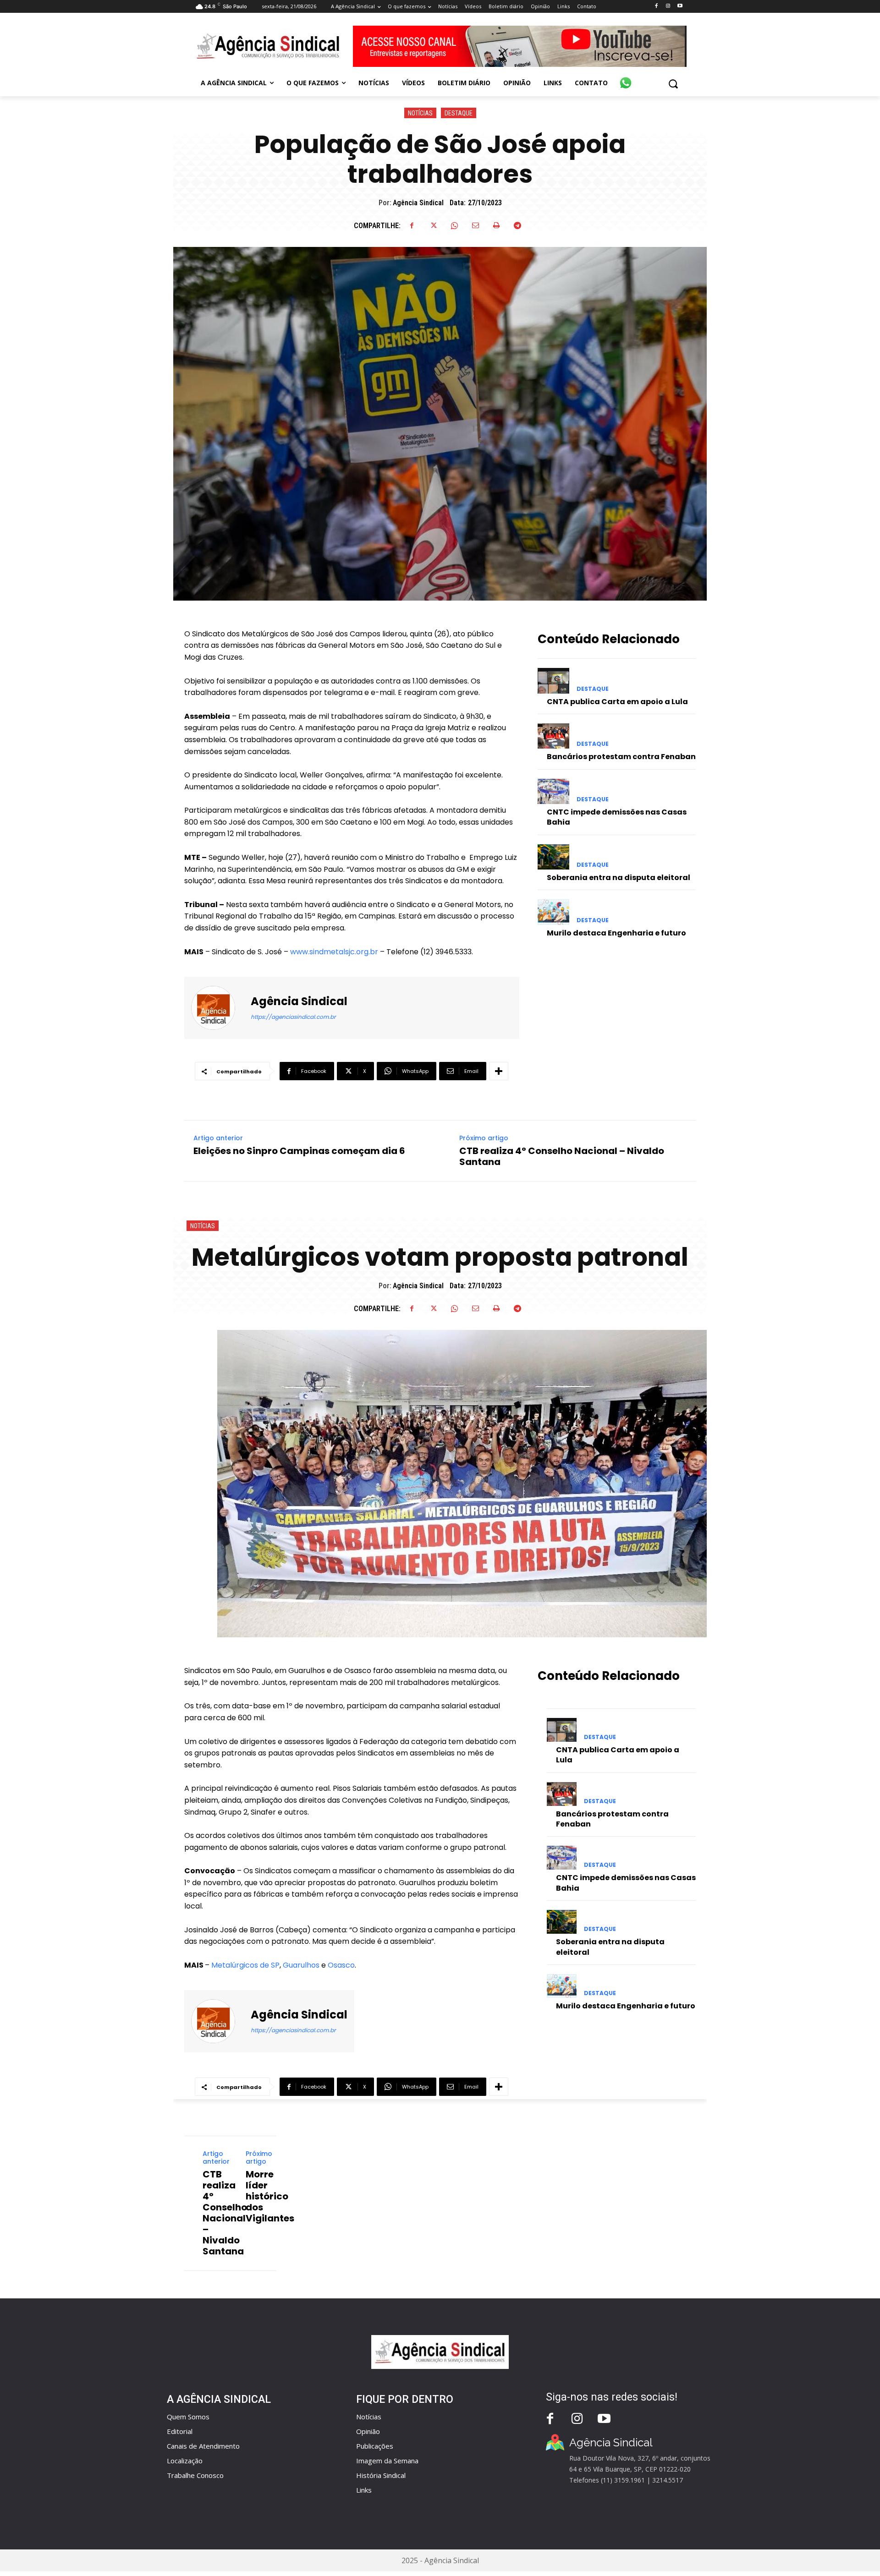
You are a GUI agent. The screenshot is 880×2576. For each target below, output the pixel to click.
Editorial (180, 2431)
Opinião (368, 2431)
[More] (499, 1071)
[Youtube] (680, 6)
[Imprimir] (496, 225)
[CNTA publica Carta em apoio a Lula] (553, 681)
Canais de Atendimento (203, 2446)
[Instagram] (668, 6)
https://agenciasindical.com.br (293, 1017)
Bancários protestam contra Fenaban (621, 757)
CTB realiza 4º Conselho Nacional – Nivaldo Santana (562, 1156)
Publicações (375, 2446)
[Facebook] (656, 6)
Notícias (420, 113)
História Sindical (381, 2475)
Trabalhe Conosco (195, 2475)
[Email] (475, 225)
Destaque (459, 113)
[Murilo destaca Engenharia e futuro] (553, 912)
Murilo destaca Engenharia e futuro (616, 933)
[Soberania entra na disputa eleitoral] (553, 857)
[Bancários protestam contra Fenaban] (553, 736)
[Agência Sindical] (219, 1008)
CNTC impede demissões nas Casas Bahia (617, 817)
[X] (433, 225)
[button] (673, 84)
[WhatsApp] (454, 225)
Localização (185, 2461)
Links (364, 2490)
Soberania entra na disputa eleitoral (619, 878)
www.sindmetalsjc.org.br (333, 952)
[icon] (626, 78)
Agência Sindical (418, 203)
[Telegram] (517, 225)
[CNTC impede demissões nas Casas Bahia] (553, 791)
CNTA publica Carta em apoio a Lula (617, 702)
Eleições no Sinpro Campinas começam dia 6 (299, 1151)
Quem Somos (188, 2417)
